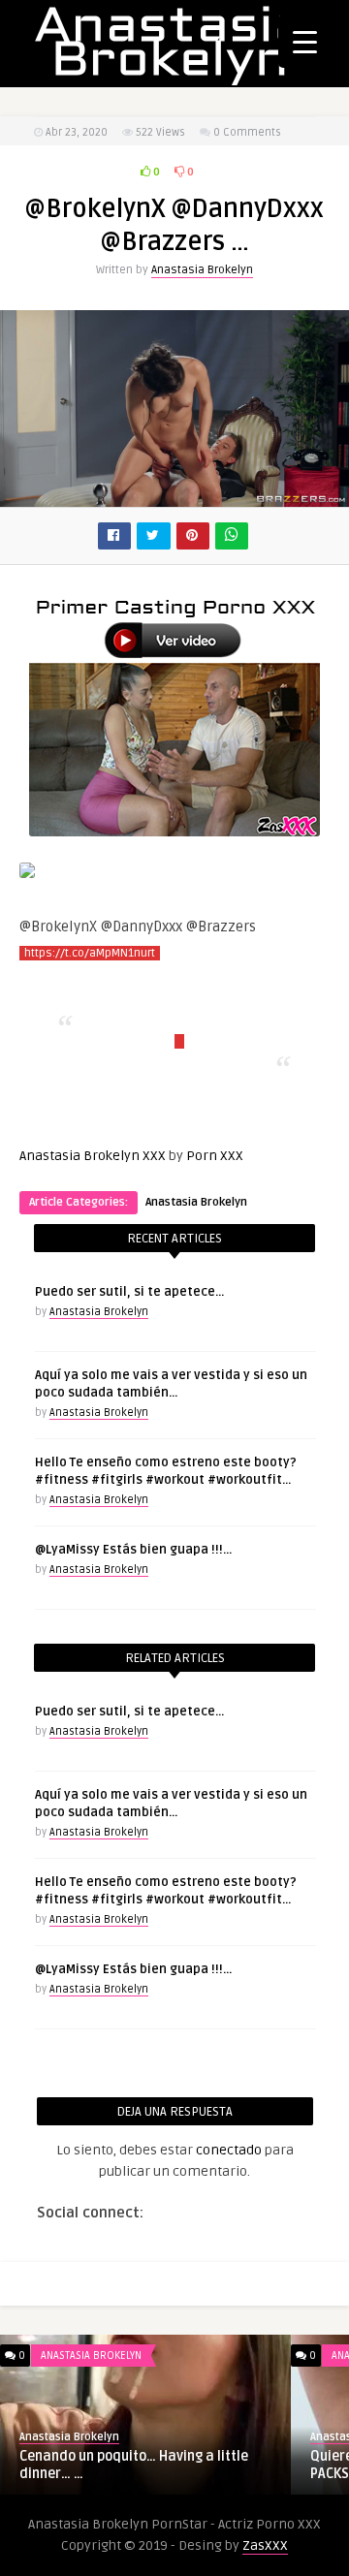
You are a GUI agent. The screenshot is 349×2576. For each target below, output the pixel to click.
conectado (229, 2150)
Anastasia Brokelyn (202, 270)
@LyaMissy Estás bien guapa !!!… (133, 1550)
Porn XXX (215, 1156)
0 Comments (247, 132)
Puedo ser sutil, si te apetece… (129, 1292)
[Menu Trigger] (305, 41)
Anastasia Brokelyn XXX (93, 1156)
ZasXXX (265, 2545)
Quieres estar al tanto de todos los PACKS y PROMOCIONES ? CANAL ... (163, 2465)
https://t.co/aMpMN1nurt (90, 953)
